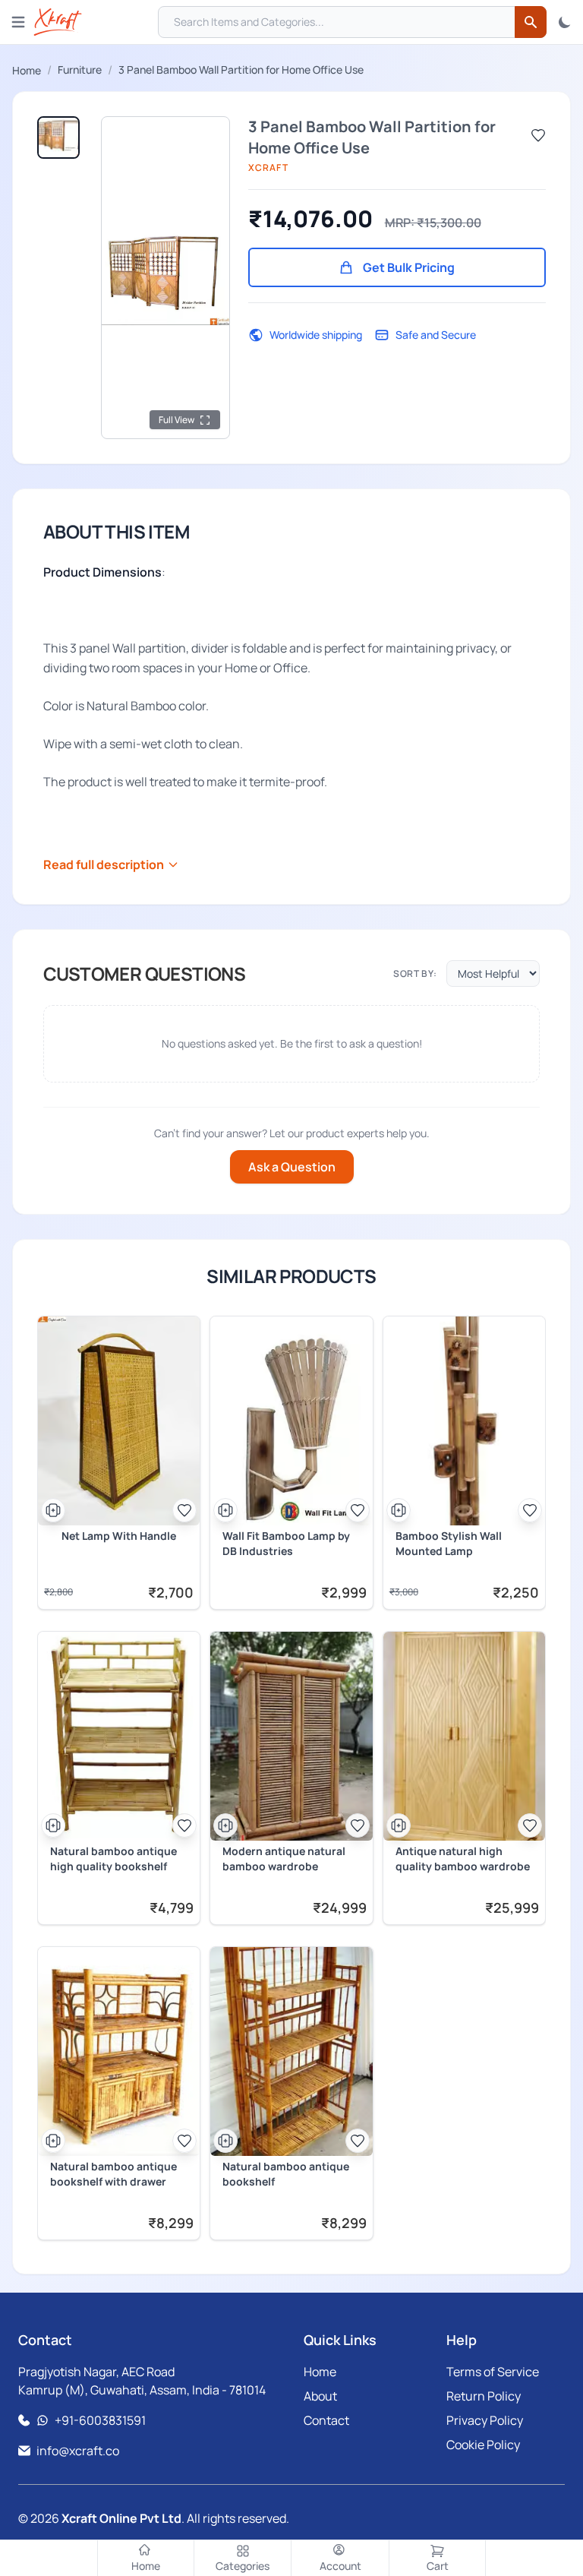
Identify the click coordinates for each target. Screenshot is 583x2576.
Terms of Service (493, 2372)
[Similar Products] (53, 1510)
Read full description (104, 864)
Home (27, 70)
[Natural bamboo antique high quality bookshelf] (119, 1736)
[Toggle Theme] (565, 22)
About (320, 2396)
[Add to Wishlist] (538, 135)
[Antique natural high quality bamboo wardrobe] (464, 1736)
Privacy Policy (485, 2420)
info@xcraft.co (78, 2451)
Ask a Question (292, 1167)
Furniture (80, 70)
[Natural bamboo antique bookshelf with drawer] (119, 2051)
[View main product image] (58, 137)
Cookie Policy (483, 2445)
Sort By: (415, 974)
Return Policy (484, 2396)
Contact (326, 2420)
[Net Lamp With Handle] (119, 1421)
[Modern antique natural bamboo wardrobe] (291, 1736)
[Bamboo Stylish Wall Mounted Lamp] (464, 1421)
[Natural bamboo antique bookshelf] (291, 2051)
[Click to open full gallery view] (165, 278)
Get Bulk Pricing (409, 267)
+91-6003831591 (100, 2420)
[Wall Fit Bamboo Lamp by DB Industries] (291, 1421)
